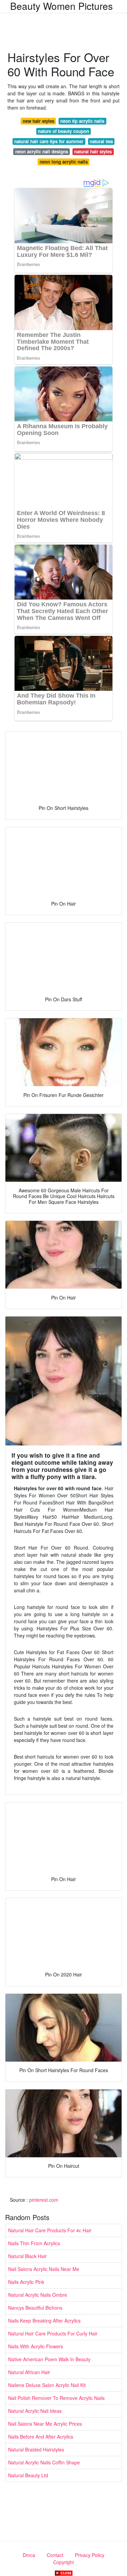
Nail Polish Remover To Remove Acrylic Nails (56, 2398)
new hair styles (38, 121)
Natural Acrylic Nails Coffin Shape (44, 2462)
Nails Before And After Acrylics (41, 2437)
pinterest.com (44, 2200)
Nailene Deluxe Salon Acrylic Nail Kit (47, 2385)
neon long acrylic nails (64, 162)
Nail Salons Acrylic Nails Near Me (44, 2269)
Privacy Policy (90, 2555)
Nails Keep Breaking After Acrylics (44, 2321)
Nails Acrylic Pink (26, 2282)
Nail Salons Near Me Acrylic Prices (45, 2424)
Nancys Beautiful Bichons (35, 2308)
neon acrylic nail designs (42, 151)
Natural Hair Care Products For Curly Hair (53, 2333)
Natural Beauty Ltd (28, 2475)
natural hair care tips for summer (49, 141)
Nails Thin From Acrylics (34, 2243)
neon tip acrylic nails (82, 121)
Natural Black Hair (27, 2256)
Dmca (29, 2555)
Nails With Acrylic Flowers (36, 2346)
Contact (55, 2555)
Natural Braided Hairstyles (36, 2449)
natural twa (101, 141)
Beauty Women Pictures (61, 6)
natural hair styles (93, 151)
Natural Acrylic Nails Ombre (38, 2295)
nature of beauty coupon (63, 131)
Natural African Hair (29, 2372)
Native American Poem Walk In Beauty (49, 2359)
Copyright (63, 2562)
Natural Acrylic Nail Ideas (35, 2411)
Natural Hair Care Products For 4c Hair (50, 2230)
